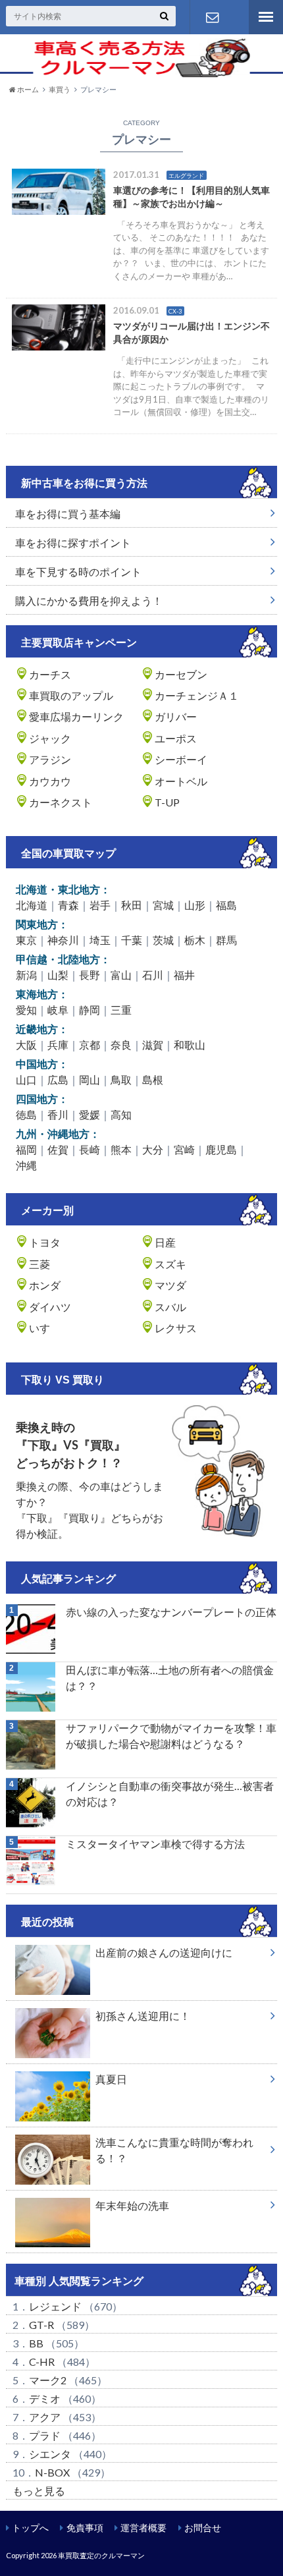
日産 (165, 1242)
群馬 (226, 940)
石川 (153, 975)
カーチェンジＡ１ (197, 695)
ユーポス (176, 738)
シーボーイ (181, 759)
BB (36, 2343)
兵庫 (58, 1045)
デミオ (45, 2398)
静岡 (90, 1010)
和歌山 (190, 1045)
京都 (90, 1045)
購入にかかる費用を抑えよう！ (89, 601)
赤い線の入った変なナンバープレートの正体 (171, 1612)
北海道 (32, 905)
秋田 (132, 905)
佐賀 (58, 1149)
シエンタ (50, 2454)
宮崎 (184, 1149)
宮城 (163, 905)
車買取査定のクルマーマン (101, 2555)
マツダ (170, 1285)
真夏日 (111, 2079)
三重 (121, 1010)
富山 (121, 975)
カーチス (50, 674)
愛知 (26, 1010)
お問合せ (203, 2528)
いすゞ (45, 1328)
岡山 (90, 1079)
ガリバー (176, 716)
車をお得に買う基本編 (68, 514)
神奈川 (63, 940)
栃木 (195, 940)
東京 (26, 940)
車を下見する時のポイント (78, 572)
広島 (58, 1079)
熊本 (121, 1149)
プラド (45, 2435)
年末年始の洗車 (132, 2205)
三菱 (39, 1264)
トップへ (30, 2528)
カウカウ (50, 781)
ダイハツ (50, 1307)
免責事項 (85, 2528)
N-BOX (52, 2472)
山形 (195, 905)
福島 (226, 905)
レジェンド (55, 2306)
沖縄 (26, 1165)
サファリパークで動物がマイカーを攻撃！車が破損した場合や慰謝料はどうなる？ (171, 1736)
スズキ (170, 1264)
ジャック (50, 738)
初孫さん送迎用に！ (143, 2016)
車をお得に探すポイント (73, 543)
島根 (153, 1079)
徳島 (26, 1114)
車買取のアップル (71, 695)
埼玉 (100, 940)
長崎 (90, 1149)
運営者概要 (143, 2528)
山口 (26, 1079)
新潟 (26, 975)
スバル (170, 1307)
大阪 (26, 1045)
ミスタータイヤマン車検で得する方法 (155, 1844)
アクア (45, 2417)
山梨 (58, 975)
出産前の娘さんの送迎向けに (164, 1952)
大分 (153, 1149)
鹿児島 (221, 1149)
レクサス (176, 1328)
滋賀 (153, 1045)
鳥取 (121, 1079)
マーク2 (48, 2380)
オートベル (181, 781)
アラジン (50, 759)
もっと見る (39, 2491)
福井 (184, 975)
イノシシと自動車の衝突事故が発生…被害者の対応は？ (170, 1794)
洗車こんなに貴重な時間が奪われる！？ (174, 2150)
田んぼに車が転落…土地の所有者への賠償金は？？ (170, 1678)
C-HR (42, 2362)
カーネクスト (61, 802)
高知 (121, 1114)
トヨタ (45, 1242)
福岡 (26, 1149)
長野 (90, 975)
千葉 (132, 940)
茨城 (163, 940)
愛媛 (90, 1114)
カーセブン (181, 674)
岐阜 (58, 1010)
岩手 (100, 905)
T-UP (167, 802)
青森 (68, 905)
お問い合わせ (213, 17)
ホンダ (45, 1285)
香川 (58, 1114)
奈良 (121, 1045)
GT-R (41, 2325)
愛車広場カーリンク (76, 716)
